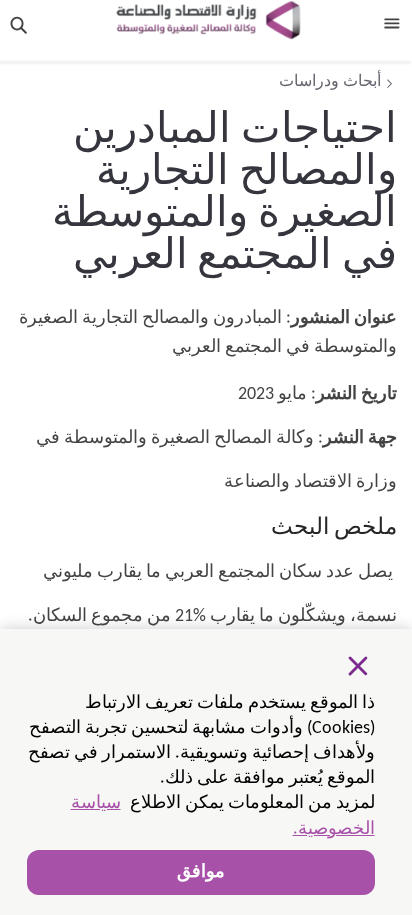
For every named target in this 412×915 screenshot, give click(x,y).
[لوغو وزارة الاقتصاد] (208, 20)
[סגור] (358, 666)
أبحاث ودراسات (330, 82)
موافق (201, 872)
